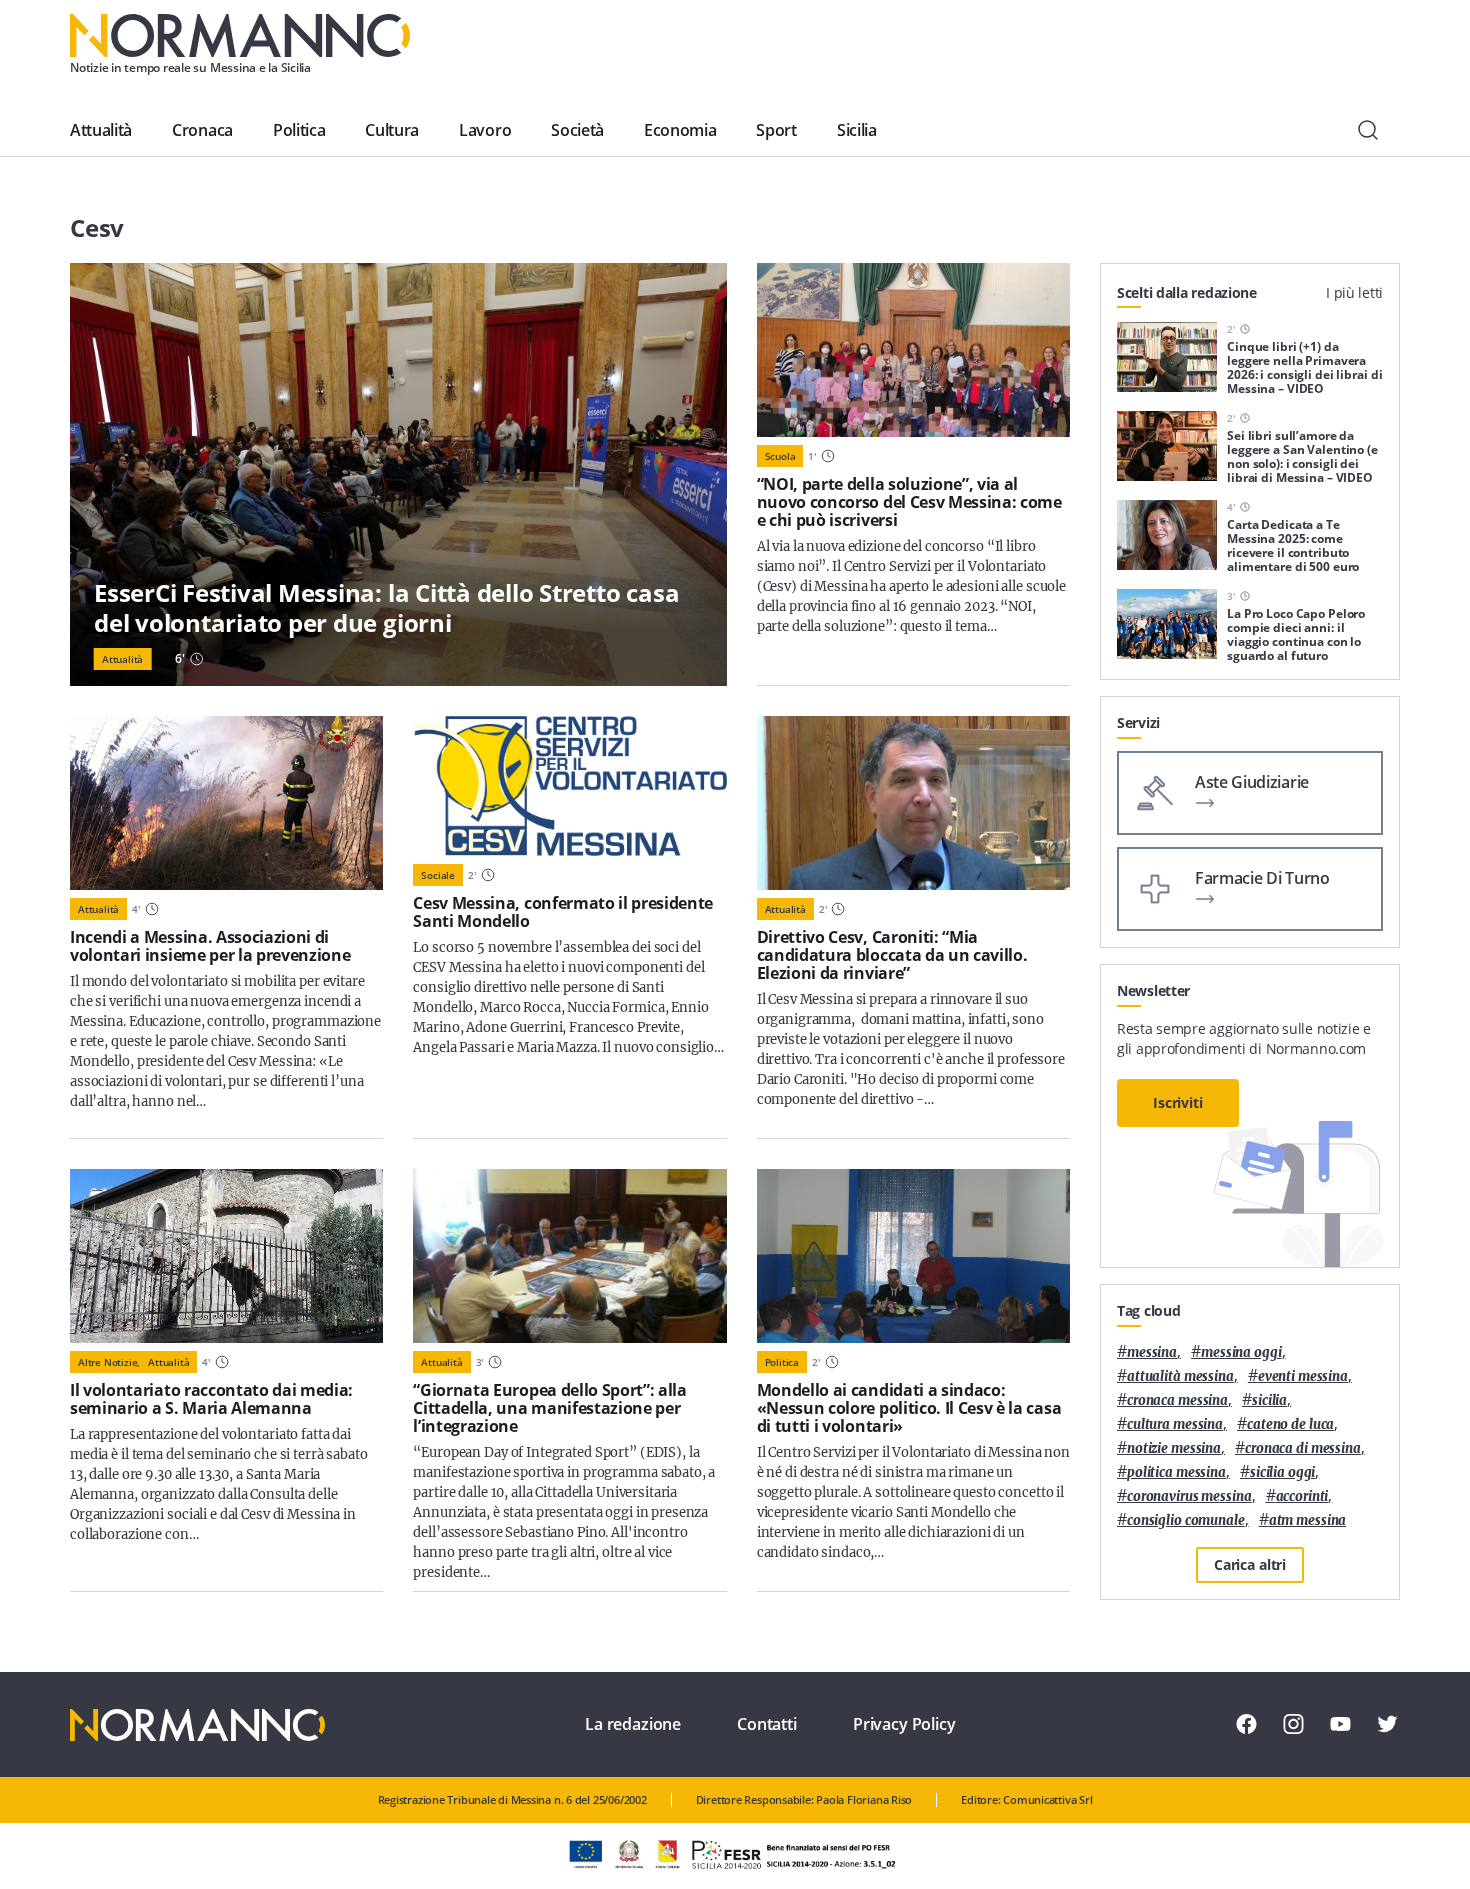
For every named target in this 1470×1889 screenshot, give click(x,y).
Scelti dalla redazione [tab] (1187, 292)
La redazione (633, 1724)
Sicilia (857, 130)
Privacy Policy (904, 1724)
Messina (1152, 1352)
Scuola (780, 456)
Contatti (767, 1724)
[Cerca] (1368, 130)
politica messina (1176, 1472)
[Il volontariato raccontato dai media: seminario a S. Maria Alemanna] (226, 1256)
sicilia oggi (1282, 1472)
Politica (299, 130)
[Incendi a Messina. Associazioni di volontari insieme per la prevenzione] (226, 803)
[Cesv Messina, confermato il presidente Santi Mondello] (569, 786)
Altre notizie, (109, 1362)
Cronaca (202, 130)
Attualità (101, 130)
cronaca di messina (1303, 1448)
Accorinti (1302, 1496)
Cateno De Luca (1290, 1424)
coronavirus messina (1189, 1496)
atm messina (1308, 1520)
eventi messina (1303, 1376)
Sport (776, 130)
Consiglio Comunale (1186, 1520)
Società (577, 130)
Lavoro (485, 130)
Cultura (392, 130)
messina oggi (1241, 1352)
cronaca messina (1177, 1400)
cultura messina (1175, 1424)
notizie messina (1174, 1448)
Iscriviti (1178, 1102)
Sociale (438, 875)
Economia (680, 130)
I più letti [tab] (1354, 292)
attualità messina (1180, 1376)
